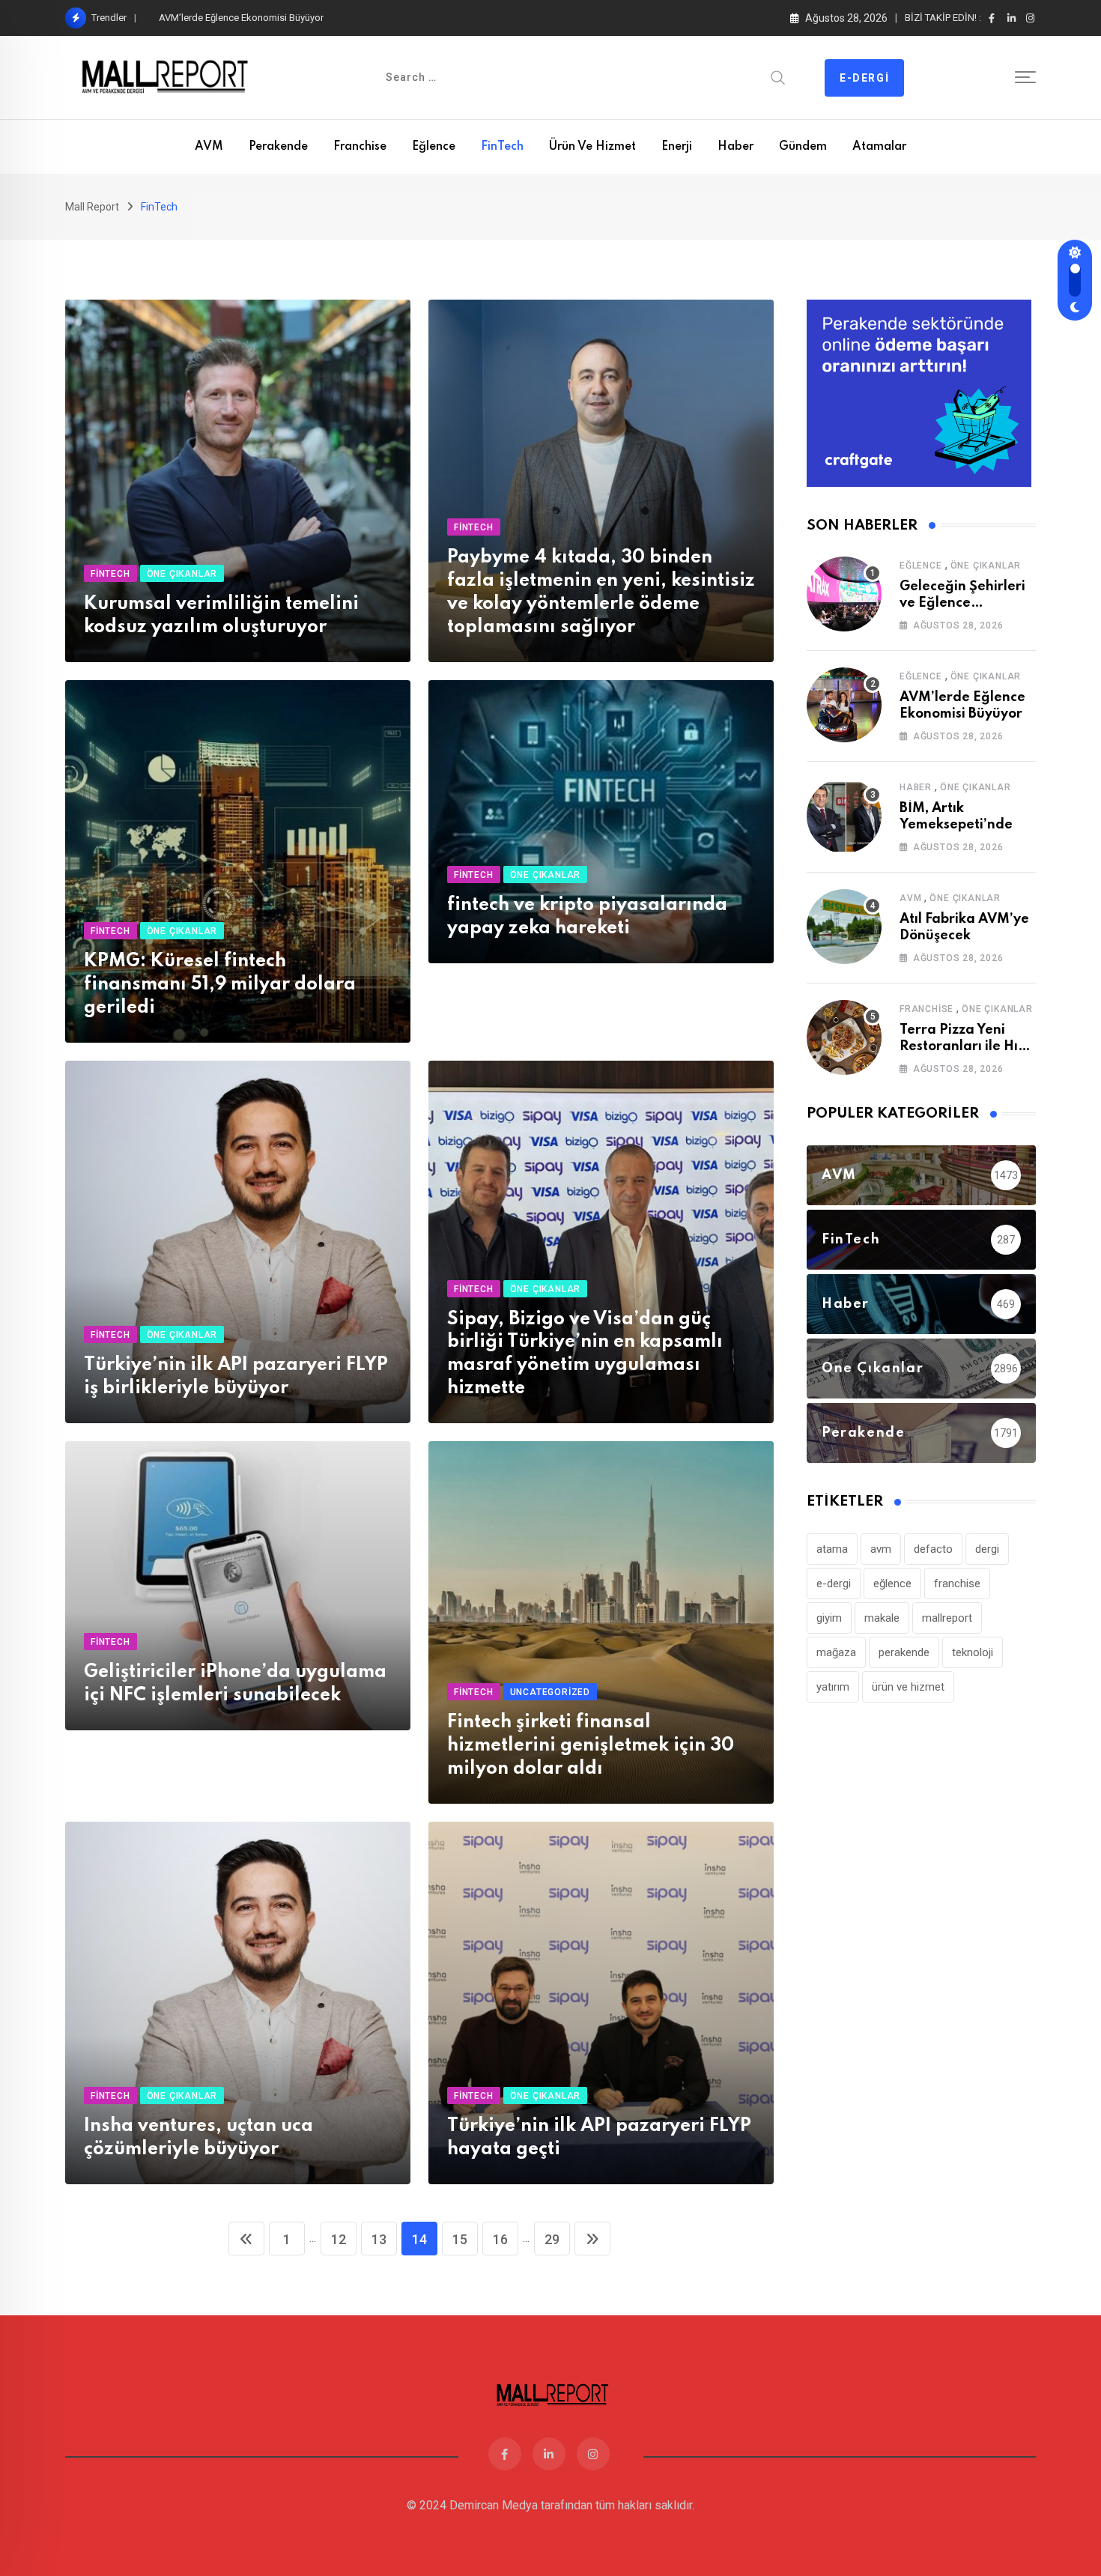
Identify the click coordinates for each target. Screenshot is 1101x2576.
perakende (904, 1652)
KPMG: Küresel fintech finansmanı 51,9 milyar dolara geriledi (220, 985)
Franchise (360, 147)
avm (881, 1549)
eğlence (892, 1584)
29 (552, 2239)
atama (832, 1549)
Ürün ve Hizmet (592, 147)
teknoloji (973, 1652)
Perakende (278, 147)
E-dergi (864, 78)
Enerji (677, 147)
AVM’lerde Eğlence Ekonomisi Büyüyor (241, 18)
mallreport (947, 1618)
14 (419, 2239)
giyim (829, 1618)
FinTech (502, 147)
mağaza (836, 1652)
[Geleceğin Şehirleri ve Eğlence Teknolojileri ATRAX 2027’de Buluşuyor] (844, 594)
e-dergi (834, 1584)
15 (460, 2239)
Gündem (803, 147)
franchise (957, 1584)
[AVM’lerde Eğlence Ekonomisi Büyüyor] (844, 705)
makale (882, 1618)
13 (379, 2239)
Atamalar (879, 147)
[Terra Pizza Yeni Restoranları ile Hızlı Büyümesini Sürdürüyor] (844, 1037)
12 (339, 2239)
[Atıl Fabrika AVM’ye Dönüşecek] (844, 927)
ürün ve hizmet (908, 1687)
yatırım (833, 1687)
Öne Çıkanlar (986, 566)
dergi (987, 1549)
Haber (735, 147)
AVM (209, 147)
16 (500, 2239)
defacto (933, 1549)
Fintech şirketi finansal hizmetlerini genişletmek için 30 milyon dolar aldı (591, 1746)
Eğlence (434, 147)
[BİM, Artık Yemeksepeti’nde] (844, 816)
